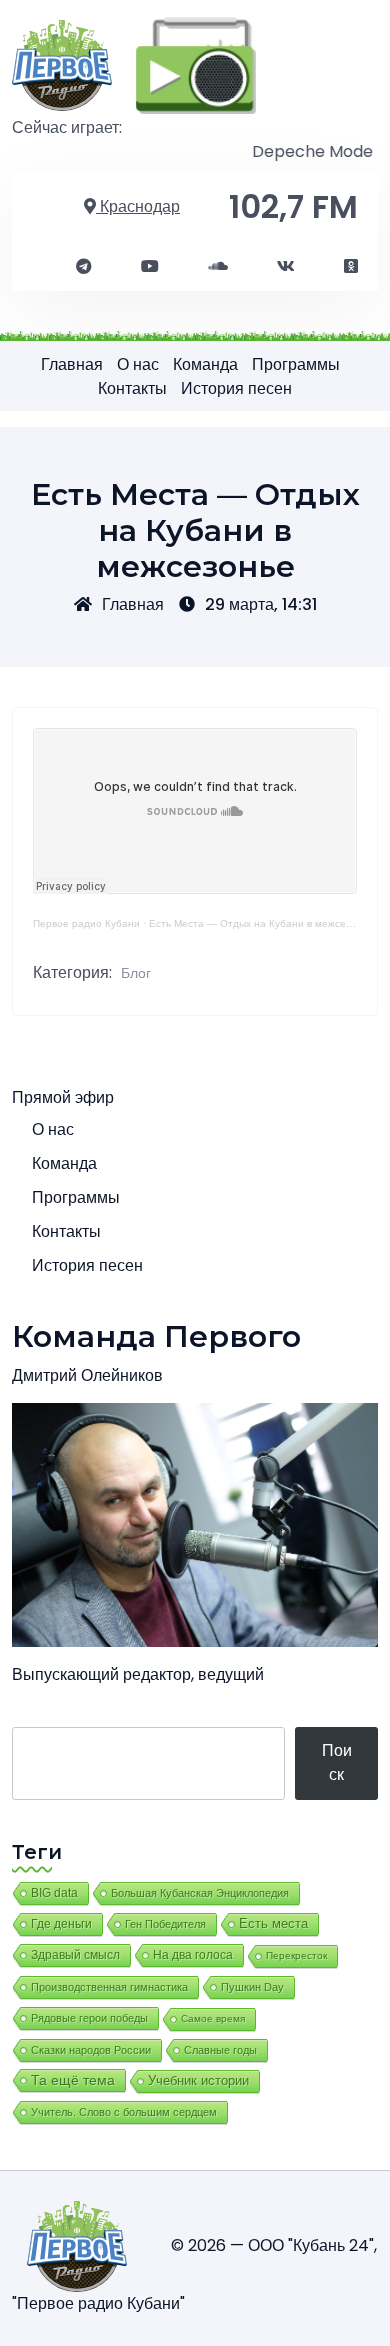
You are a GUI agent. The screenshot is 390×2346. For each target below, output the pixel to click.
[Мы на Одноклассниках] (351, 267)
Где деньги (61, 1924)
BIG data (54, 1893)
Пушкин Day (252, 1987)
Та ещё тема (73, 2080)
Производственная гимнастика (109, 1987)
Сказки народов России (91, 2050)
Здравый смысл (75, 1955)
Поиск (337, 1762)
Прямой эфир (63, 1097)
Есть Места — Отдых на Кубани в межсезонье (261, 923)
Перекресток (296, 1955)
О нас (138, 364)
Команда (205, 364)
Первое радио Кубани (86, 923)
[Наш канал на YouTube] (150, 267)
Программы (296, 364)
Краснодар (138, 206)
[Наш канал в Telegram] (84, 267)
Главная (72, 364)
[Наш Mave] (218, 267)
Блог (136, 973)
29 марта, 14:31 (261, 604)
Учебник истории (198, 2080)
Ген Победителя (165, 1924)
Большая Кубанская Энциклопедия (200, 1893)
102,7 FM (293, 206)
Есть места (273, 1924)
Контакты (132, 388)
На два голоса (193, 1954)
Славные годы (220, 2050)
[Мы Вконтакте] (286, 267)
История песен (236, 388)
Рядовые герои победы (89, 2018)
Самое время (213, 2018)
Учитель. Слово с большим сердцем (124, 2112)
